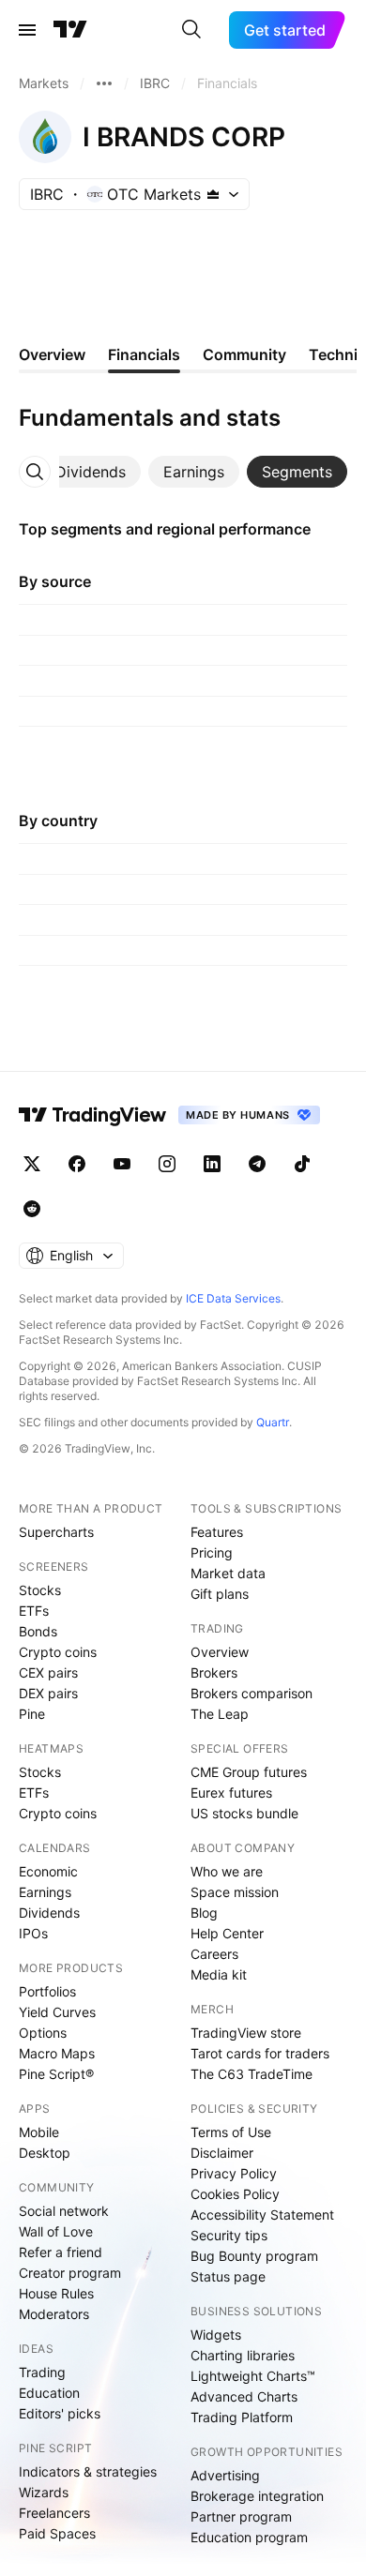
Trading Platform (242, 2417)
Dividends (49, 1913)
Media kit (219, 1974)
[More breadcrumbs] (104, 83)
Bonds (38, 1631)
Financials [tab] (144, 354)
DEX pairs (48, 1693)
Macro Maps (57, 2053)
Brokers (214, 1672)
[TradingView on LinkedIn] (212, 1164)
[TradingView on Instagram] (167, 1164)
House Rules (56, 2293)
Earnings (45, 1892)
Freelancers (54, 2513)
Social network (64, 2211)
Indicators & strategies (88, 2471)
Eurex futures (231, 1793)
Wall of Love (56, 2231)
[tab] (91, 472)
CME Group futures (249, 1772)
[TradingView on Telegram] (257, 1164)
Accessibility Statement (262, 2214)
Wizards (44, 2492)
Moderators (54, 2314)
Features (217, 1532)
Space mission (235, 1892)
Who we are (227, 1871)
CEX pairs (48, 1672)
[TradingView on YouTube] (122, 1164)
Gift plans (220, 1594)
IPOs (33, 1933)
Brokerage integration (257, 2496)
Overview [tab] (52, 354)
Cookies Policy (235, 2194)
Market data (228, 1573)
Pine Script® (56, 2074)
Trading (42, 2372)
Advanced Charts (244, 2396)
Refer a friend (61, 2252)
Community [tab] (244, 354)
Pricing (212, 1552)
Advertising (225, 2475)
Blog (204, 1913)
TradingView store (246, 2033)
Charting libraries (243, 2355)
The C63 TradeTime (252, 2074)
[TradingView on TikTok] (302, 1164)
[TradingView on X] (32, 1164)
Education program (249, 2537)
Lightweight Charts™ (253, 2376)
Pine (32, 1714)
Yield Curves (57, 2012)
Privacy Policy (234, 2173)
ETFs (34, 1611)
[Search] (191, 30)
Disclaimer (222, 2153)
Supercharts (56, 1532)
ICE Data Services (233, 1298)
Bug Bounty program (254, 2256)
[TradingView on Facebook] (77, 1164)
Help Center (227, 1933)
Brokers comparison (252, 1693)
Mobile (39, 2132)
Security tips (229, 2235)
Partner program (241, 2516)
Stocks (40, 1590)
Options (43, 2033)
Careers (214, 1954)
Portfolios (47, 1991)
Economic (48, 1871)
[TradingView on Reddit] (32, 1209)
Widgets (216, 2335)
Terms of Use (231, 2132)
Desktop (45, 2153)
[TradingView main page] (70, 30)
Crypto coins (58, 1652)
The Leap (220, 1714)
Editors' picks (60, 2413)
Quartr (273, 1422)
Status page (228, 2276)
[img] (213, 194)
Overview (220, 1652)
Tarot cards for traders (260, 2053)
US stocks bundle (244, 1813)
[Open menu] (27, 30)
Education (49, 2393)
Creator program (70, 2273)
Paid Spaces (57, 2533)
